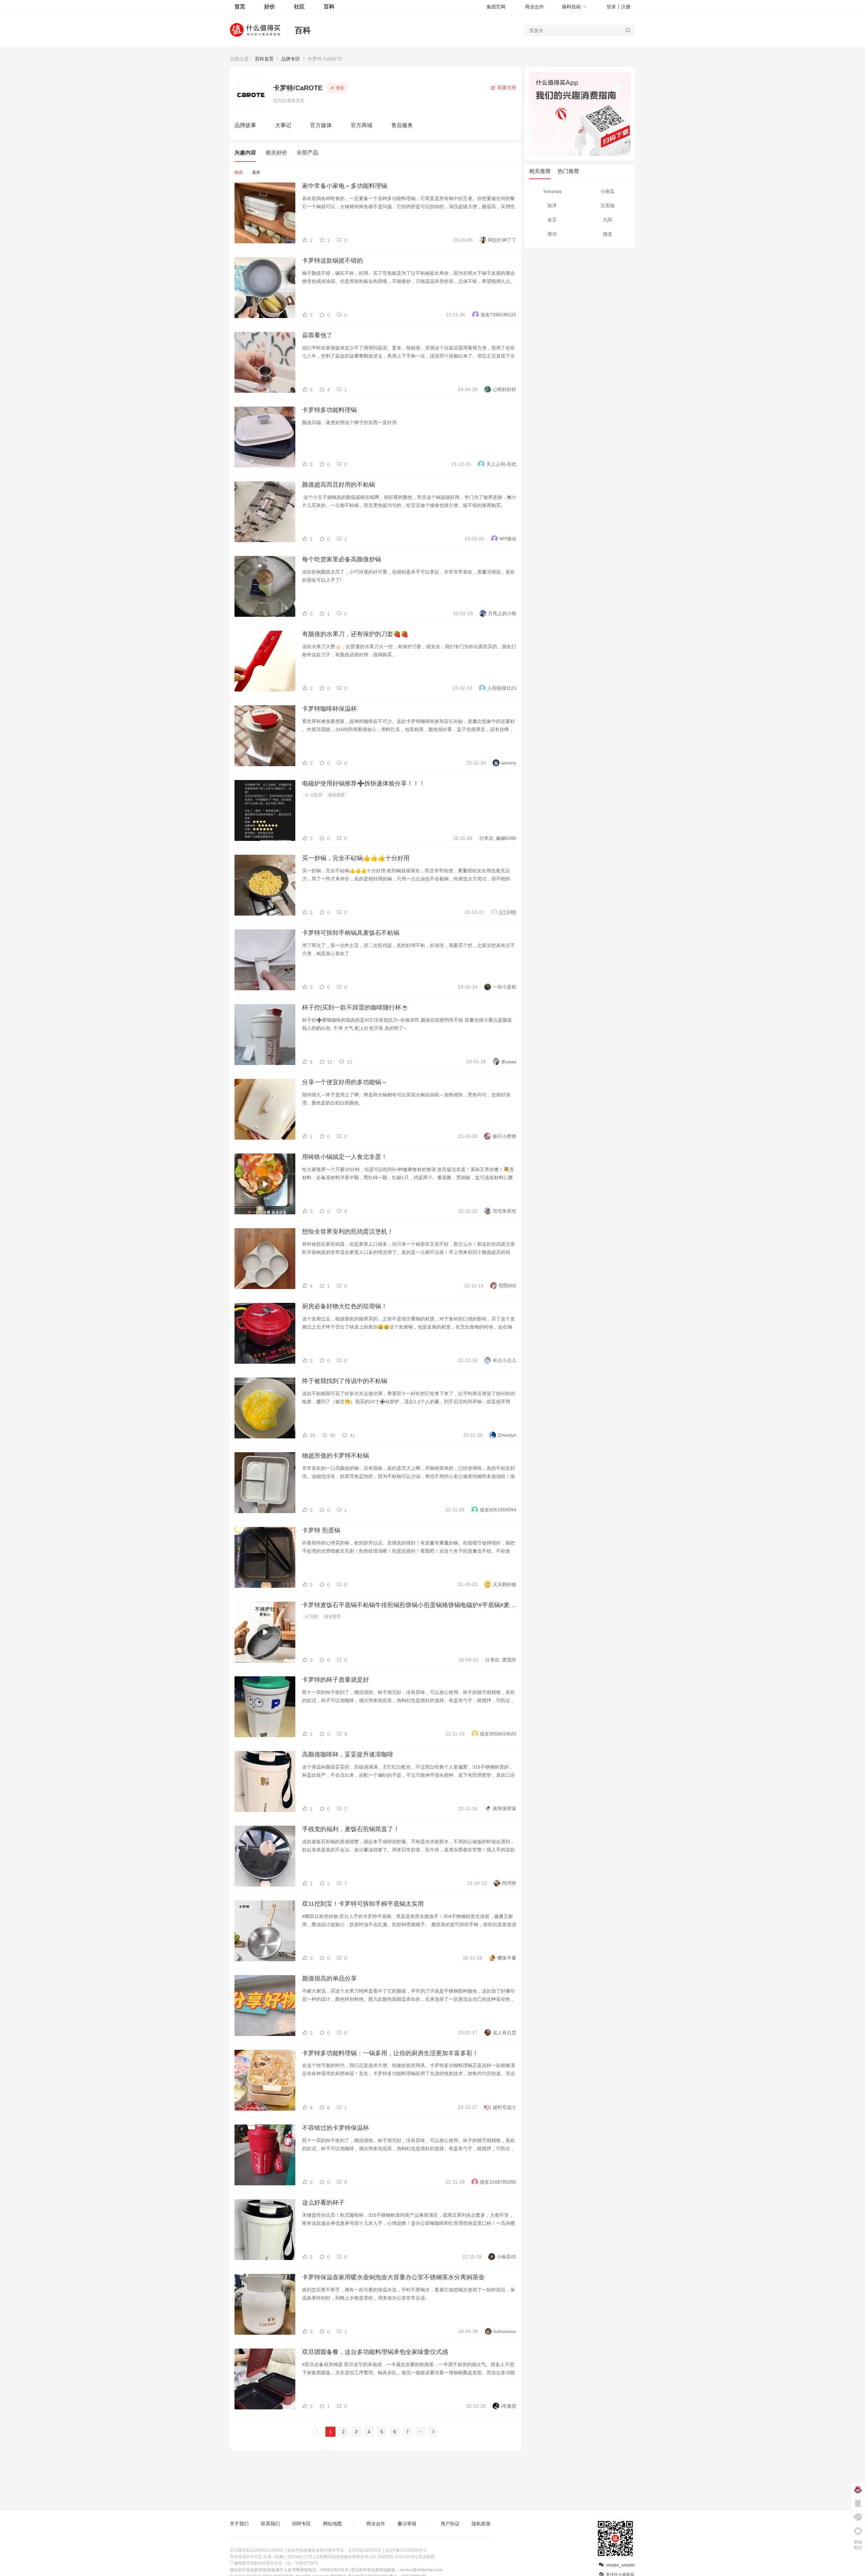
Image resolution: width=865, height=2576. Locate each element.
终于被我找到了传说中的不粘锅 (345, 1381)
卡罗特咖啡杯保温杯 (329, 709)
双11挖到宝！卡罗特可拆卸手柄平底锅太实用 (363, 1904)
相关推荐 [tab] (540, 171)
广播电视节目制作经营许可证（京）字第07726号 (274, 2563)
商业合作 (535, 7)
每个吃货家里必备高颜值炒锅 (342, 559)
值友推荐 (337, 795)
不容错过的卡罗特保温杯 (336, 2128)
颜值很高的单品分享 (329, 1978)
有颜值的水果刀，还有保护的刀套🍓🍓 (355, 634)
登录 (611, 7)
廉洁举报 (407, 2524)
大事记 (283, 125)
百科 (303, 30)
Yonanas (552, 191)
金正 (552, 220)
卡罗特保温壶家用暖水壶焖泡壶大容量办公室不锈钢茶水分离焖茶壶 (393, 2277)
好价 (270, 7)
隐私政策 (481, 2524)
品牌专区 (291, 59)
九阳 (608, 220)
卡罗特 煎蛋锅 (321, 1530)
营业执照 (426, 2557)
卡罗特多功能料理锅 (329, 410)
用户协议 (450, 2524)
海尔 (552, 234)
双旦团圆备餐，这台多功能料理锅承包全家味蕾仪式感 (375, 2352)
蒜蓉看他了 (317, 335)
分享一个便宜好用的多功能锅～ (345, 1082)
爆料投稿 (571, 7)
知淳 (552, 205)
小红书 (315, 795)
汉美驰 (608, 205)
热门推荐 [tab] (568, 171)
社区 (299, 7)
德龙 (608, 234)
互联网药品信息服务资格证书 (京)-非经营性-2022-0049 (365, 2557)
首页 (240, 7)
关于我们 (239, 2524)
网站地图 (332, 2524)
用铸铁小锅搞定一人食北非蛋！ (345, 1157)
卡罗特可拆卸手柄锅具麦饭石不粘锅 (351, 933)
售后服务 (402, 125)
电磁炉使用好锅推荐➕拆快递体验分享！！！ (364, 783)
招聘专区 (301, 2524)
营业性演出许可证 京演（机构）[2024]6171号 (271, 2557)
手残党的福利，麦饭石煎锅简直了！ (351, 1829)
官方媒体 (321, 125)
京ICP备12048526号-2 (406, 2550)
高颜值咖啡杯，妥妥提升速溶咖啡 (348, 1754)
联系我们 (270, 2524)
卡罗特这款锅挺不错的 (332, 261)
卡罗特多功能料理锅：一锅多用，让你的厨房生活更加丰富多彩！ (390, 2053)
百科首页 (264, 59)
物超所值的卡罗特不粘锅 (336, 1456)
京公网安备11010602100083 (256, 2550)
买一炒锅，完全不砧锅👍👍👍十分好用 (356, 858)
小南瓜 (608, 191)
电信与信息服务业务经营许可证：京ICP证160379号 (334, 2550)
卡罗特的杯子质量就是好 (336, 1680)
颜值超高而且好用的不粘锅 (339, 485)
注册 (626, 7)
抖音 (313, 1617)
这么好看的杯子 (323, 2203)
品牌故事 (245, 125)
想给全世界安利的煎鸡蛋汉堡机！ (348, 1232)
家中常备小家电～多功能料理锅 (345, 186)
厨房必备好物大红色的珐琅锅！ (345, 1306)
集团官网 (496, 7)
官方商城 (362, 125)
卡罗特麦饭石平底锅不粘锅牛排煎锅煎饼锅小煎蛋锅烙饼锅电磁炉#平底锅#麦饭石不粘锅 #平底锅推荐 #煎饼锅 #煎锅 (409, 1605)
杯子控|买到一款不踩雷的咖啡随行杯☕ (355, 1007)
